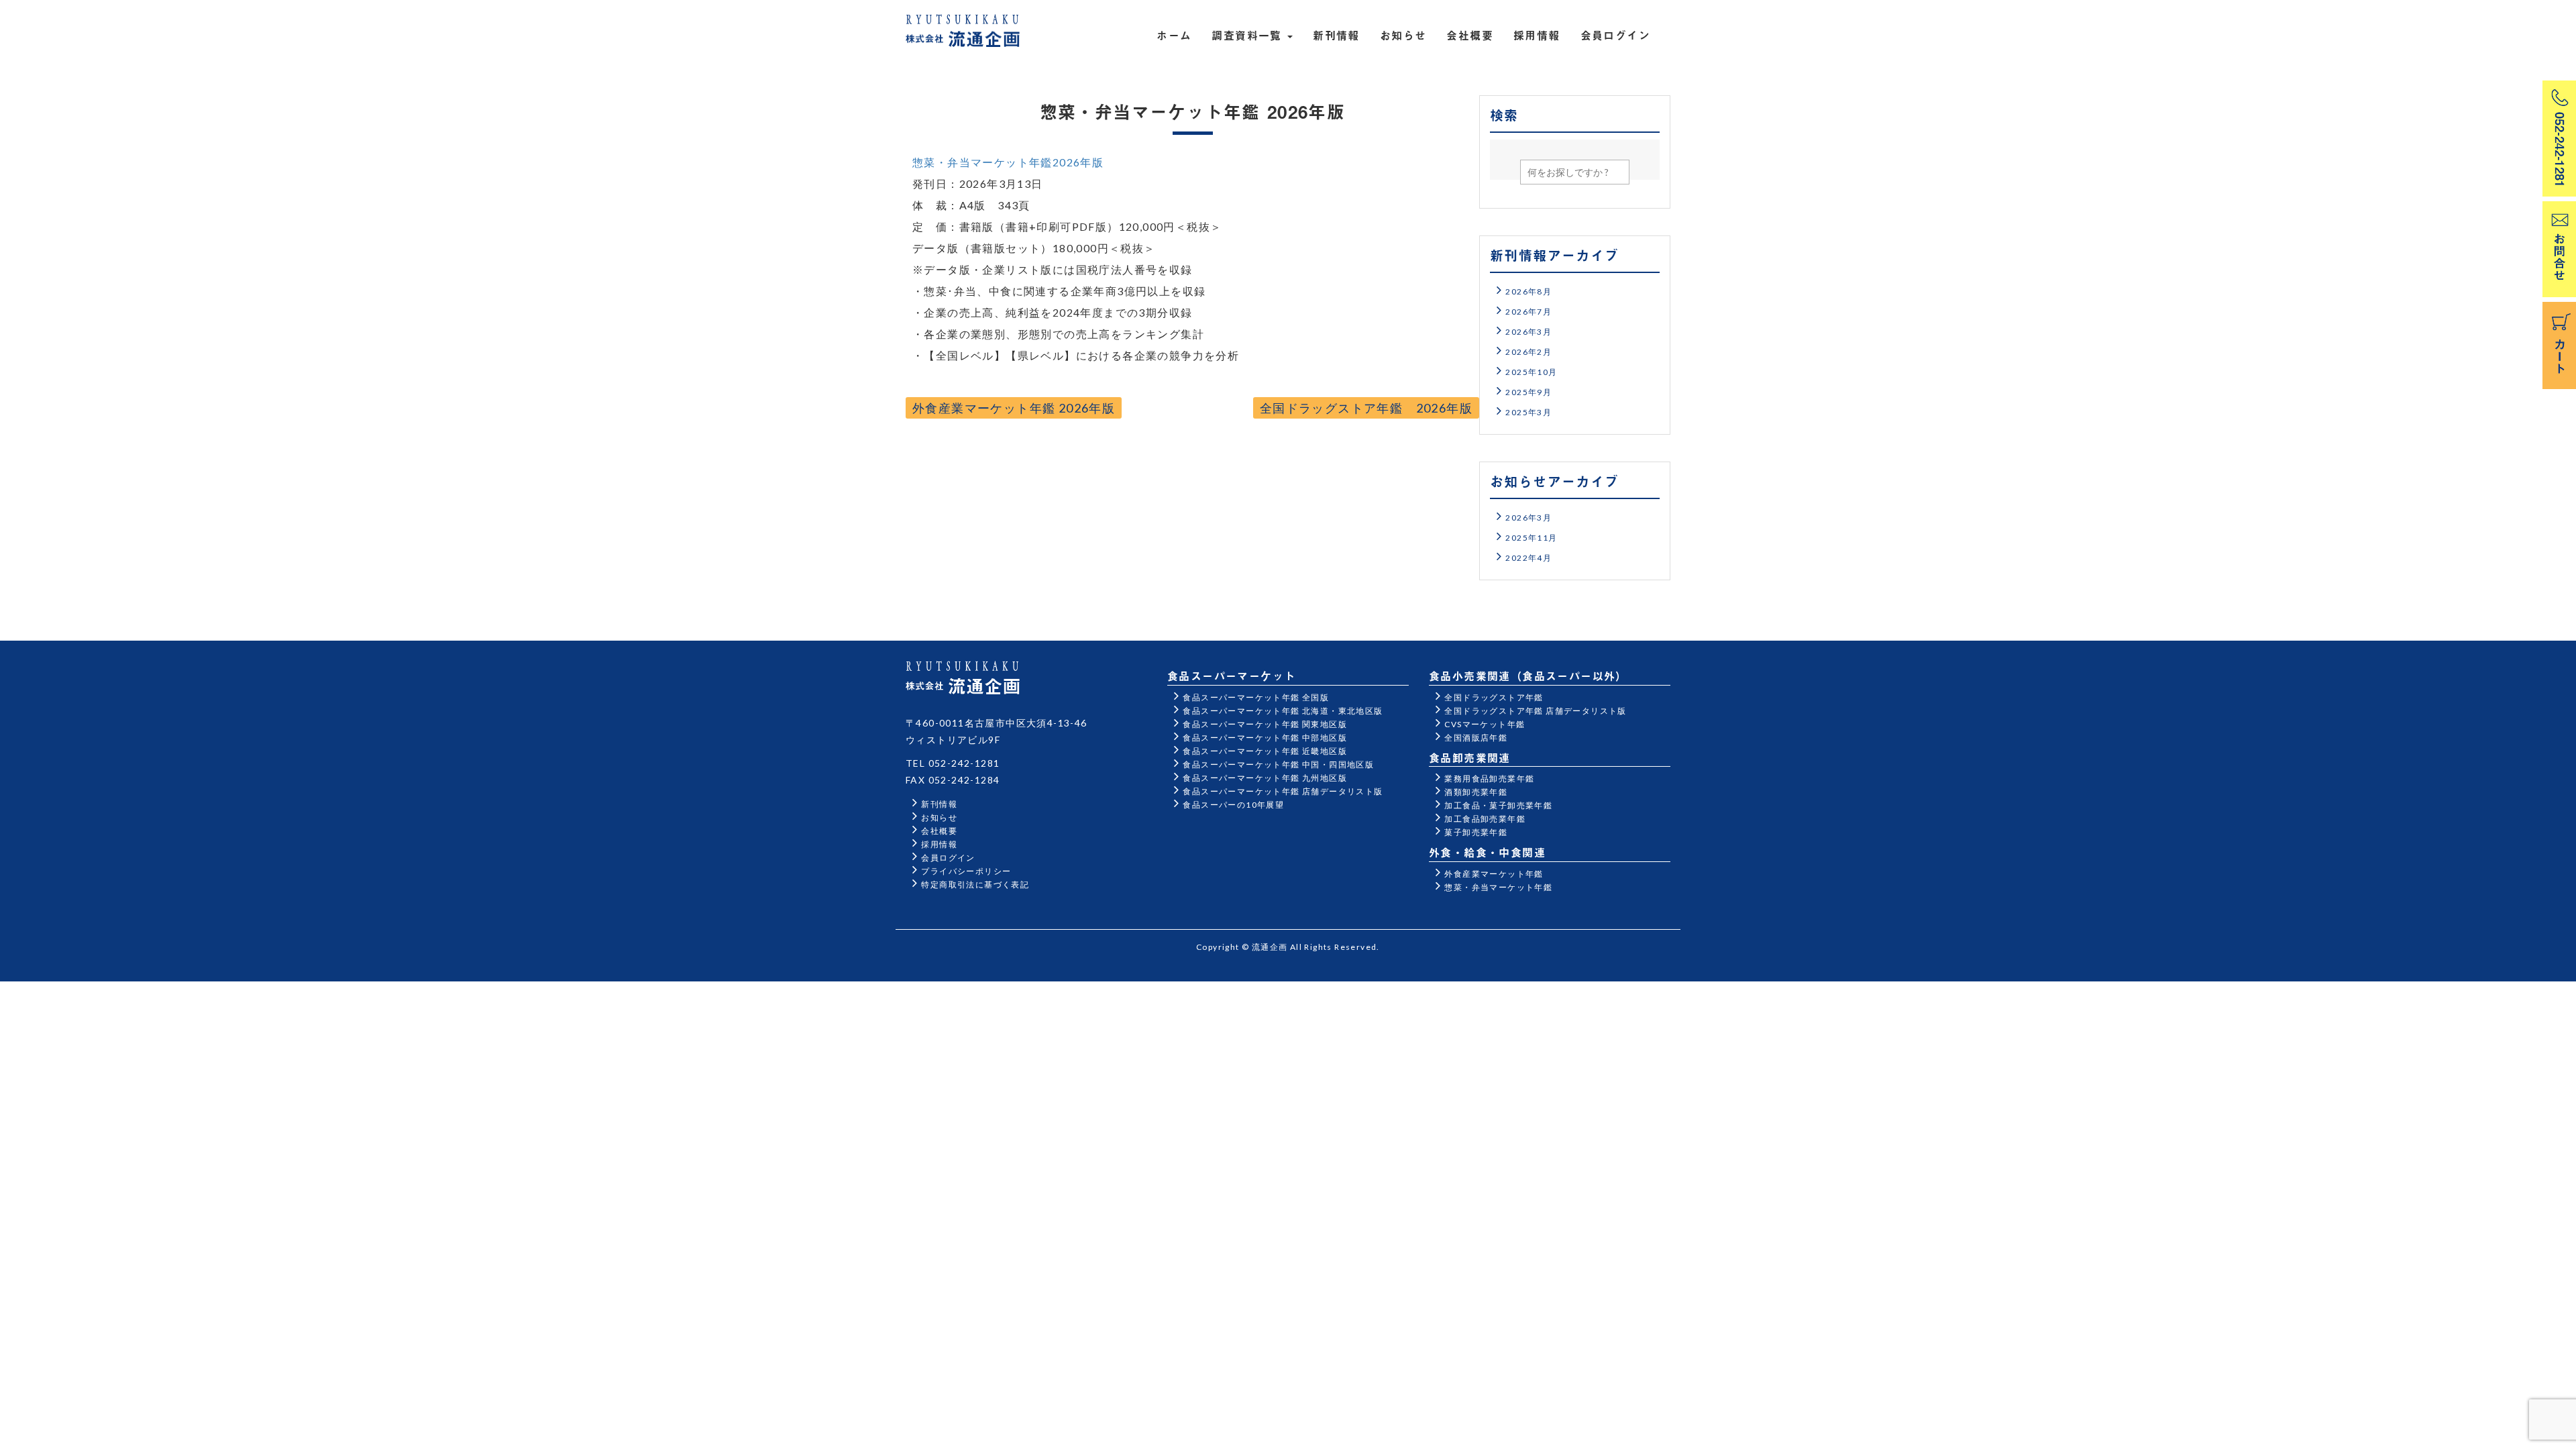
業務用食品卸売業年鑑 (1489, 779)
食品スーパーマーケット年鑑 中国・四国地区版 (1278, 764)
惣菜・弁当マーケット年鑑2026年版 (1008, 162)
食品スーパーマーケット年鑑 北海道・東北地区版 (1283, 711)
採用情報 (1537, 35)
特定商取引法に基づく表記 (975, 884)
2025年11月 (1531, 538)
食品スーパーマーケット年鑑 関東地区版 (1265, 724)
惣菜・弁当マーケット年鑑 (1498, 887)
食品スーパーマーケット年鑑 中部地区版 (1265, 738)
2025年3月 (1528, 412)
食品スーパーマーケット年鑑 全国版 (1256, 697)
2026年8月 (1528, 291)
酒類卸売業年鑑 (1476, 792)
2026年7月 (1528, 312)
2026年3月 (1528, 332)
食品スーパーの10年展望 (1233, 805)
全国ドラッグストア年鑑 (1494, 697)
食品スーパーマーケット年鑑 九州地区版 (1265, 778)
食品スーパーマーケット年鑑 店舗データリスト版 (1283, 791)
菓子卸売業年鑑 (1476, 832)
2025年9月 (1528, 392)
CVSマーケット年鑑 (1485, 724)
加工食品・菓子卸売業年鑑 (1498, 805)
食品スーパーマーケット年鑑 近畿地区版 (1265, 751)
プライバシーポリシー (966, 871)
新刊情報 (1336, 35)
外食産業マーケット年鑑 (1494, 874)
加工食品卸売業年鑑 (1485, 819)
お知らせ (1403, 35)
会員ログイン (1615, 35)
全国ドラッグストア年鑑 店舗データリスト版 (1535, 711)
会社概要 (1470, 35)
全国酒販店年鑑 (1476, 738)
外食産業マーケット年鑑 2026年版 (1014, 408)
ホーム (1174, 35)
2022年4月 (1528, 558)
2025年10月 (1531, 372)
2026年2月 (1528, 352)
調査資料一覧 (1249, 35)
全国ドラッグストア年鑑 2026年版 (1366, 408)
